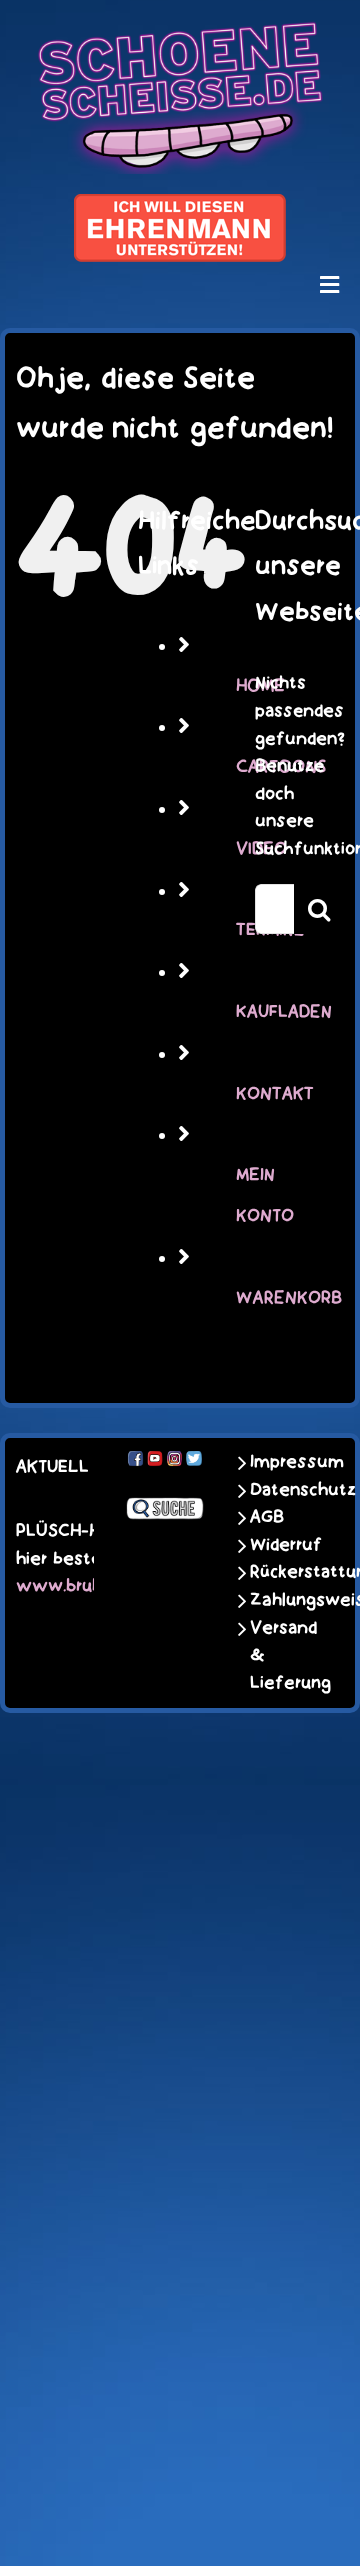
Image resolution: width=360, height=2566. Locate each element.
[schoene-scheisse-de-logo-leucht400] (180, 32)
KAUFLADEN (284, 1012)
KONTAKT (275, 1094)
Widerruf (282, 1545)
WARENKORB (289, 1298)
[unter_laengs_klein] (180, 206)
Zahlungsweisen (282, 1600)
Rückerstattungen (282, 1572)
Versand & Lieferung (282, 1655)
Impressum (282, 1462)
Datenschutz (282, 1490)
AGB (267, 1517)
